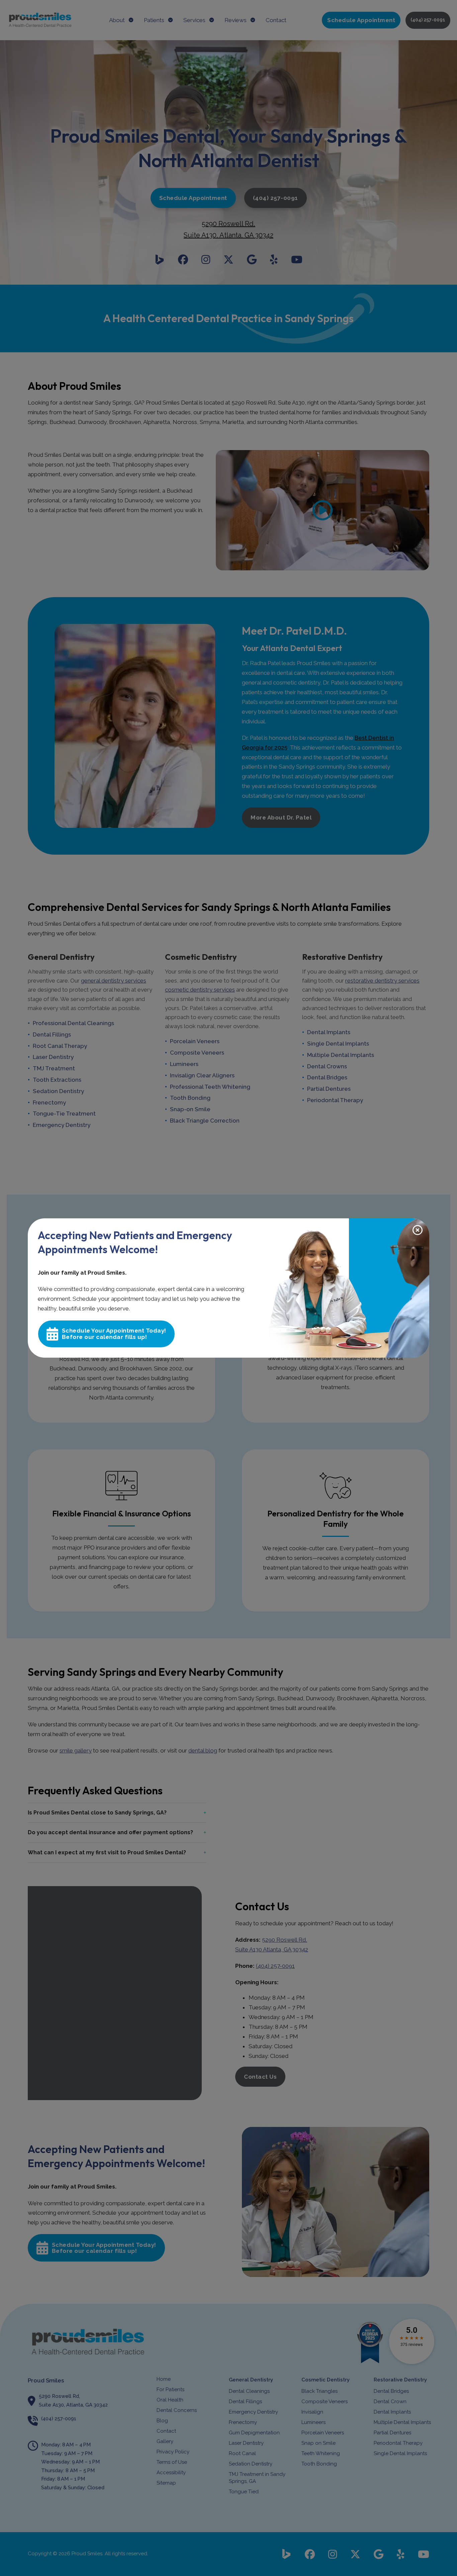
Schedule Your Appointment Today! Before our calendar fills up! (114, 1334)
